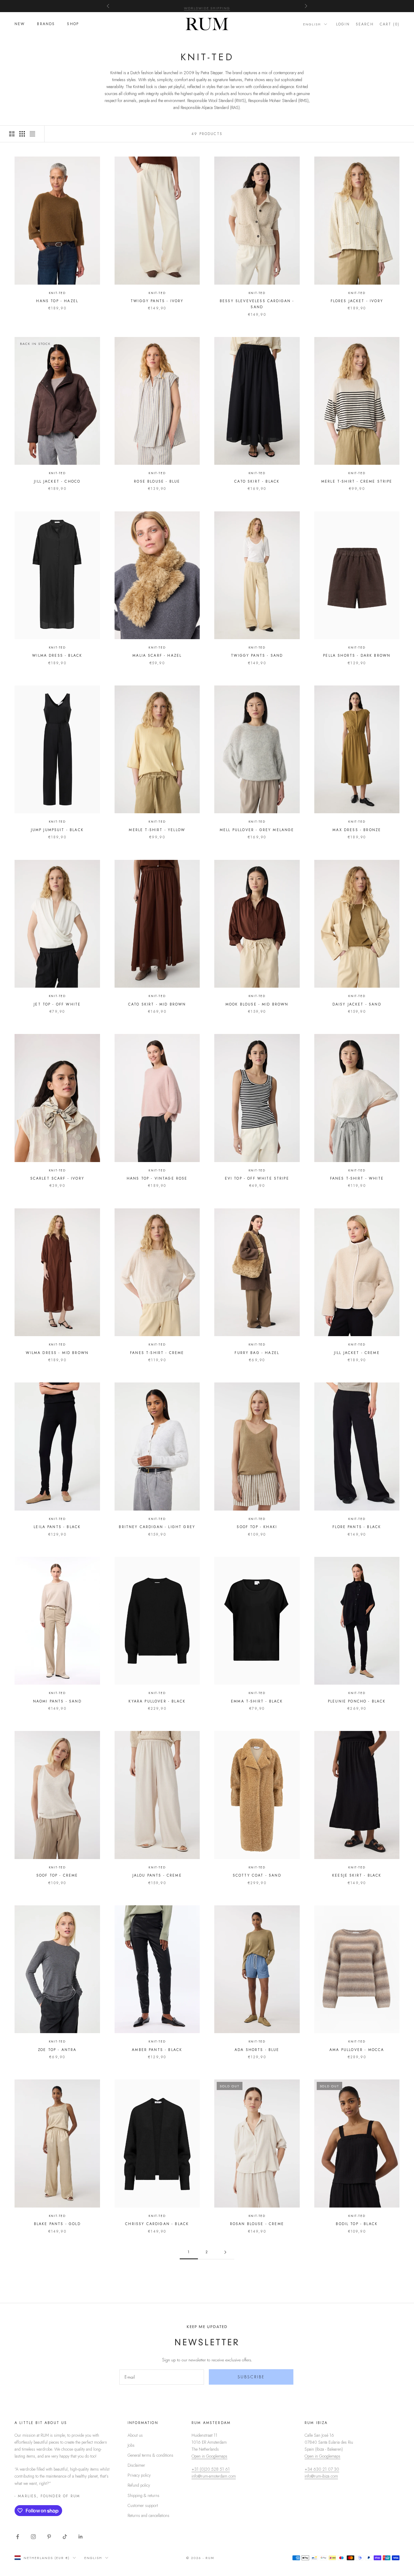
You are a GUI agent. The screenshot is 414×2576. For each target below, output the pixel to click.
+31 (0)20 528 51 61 (211, 2469)
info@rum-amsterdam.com (214, 2476)
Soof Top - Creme (57, 1875)
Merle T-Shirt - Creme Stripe (357, 481)
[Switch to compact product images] (32, 134)
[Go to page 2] (225, 2252)
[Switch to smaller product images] (22, 134)
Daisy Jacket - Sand (357, 1004)
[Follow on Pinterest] (49, 2537)
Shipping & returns (144, 2495)
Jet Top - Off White (57, 1004)
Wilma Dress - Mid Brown (57, 1353)
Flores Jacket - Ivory (357, 301)
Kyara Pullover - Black (157, 1701)
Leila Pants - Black (57, 1527)
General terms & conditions (150, 2455)
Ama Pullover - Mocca (357, 2050)
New (20, 24)
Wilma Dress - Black (57, 656)
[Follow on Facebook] (18, 2537)
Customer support (143, 2505)
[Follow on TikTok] (65, 2537)
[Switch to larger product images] (12, 134)
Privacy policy (139, 2475)
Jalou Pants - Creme (157, 1875)
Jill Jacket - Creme (357, 1353)
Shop (73, 24)
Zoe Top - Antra (57, 2050)
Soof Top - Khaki (257, 1527)
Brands (46, 24)
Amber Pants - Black (157, 2050)
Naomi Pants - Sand (57, 1701)
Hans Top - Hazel (57, 301)
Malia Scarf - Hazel (157, 656)
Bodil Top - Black (357, 2224)
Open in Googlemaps (209, 2456)
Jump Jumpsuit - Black (57, 830)
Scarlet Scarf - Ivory (57, 1178)
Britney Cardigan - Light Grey (157, 1527)
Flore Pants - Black (357, 1527)
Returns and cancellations (149, 2515)
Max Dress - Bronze (357, 830)
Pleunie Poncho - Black (357, 1701)
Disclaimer (136, 2465)
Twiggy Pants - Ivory (157, 301)
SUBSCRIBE (251, 2377)
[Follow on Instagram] (33, 2537)
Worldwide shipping (207, 6)
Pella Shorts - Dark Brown (357, 656)
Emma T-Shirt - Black (257, 1701)
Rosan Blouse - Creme (257, 2224)
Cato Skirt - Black (257, 481)
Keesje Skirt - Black (357, 1875)
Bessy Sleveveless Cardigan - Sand (257, 304)
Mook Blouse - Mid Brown (257, 1004)
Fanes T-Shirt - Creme (157, 1353)
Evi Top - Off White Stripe (257, 1178)
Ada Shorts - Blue (257, 2050)
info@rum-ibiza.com (321, 2476)
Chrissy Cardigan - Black (157, 2224)
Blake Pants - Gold (57, 2224)
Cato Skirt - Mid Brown (157, 1004)
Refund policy (139, 2485)
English (312, 24)
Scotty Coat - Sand (257, 1875)
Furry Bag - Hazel (257, 1353)
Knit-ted (57, 293)
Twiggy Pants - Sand (257, 656)
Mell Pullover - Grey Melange (257, 830)
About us (135, 2435)
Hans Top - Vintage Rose (157, 1178)
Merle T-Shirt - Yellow (157, 830)
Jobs (131, 2445)
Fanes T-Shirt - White (357, 1178)
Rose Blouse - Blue (157, 481)
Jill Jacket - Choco (57, 481)
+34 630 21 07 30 (322, 2469)
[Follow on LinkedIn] (81, 2537)
